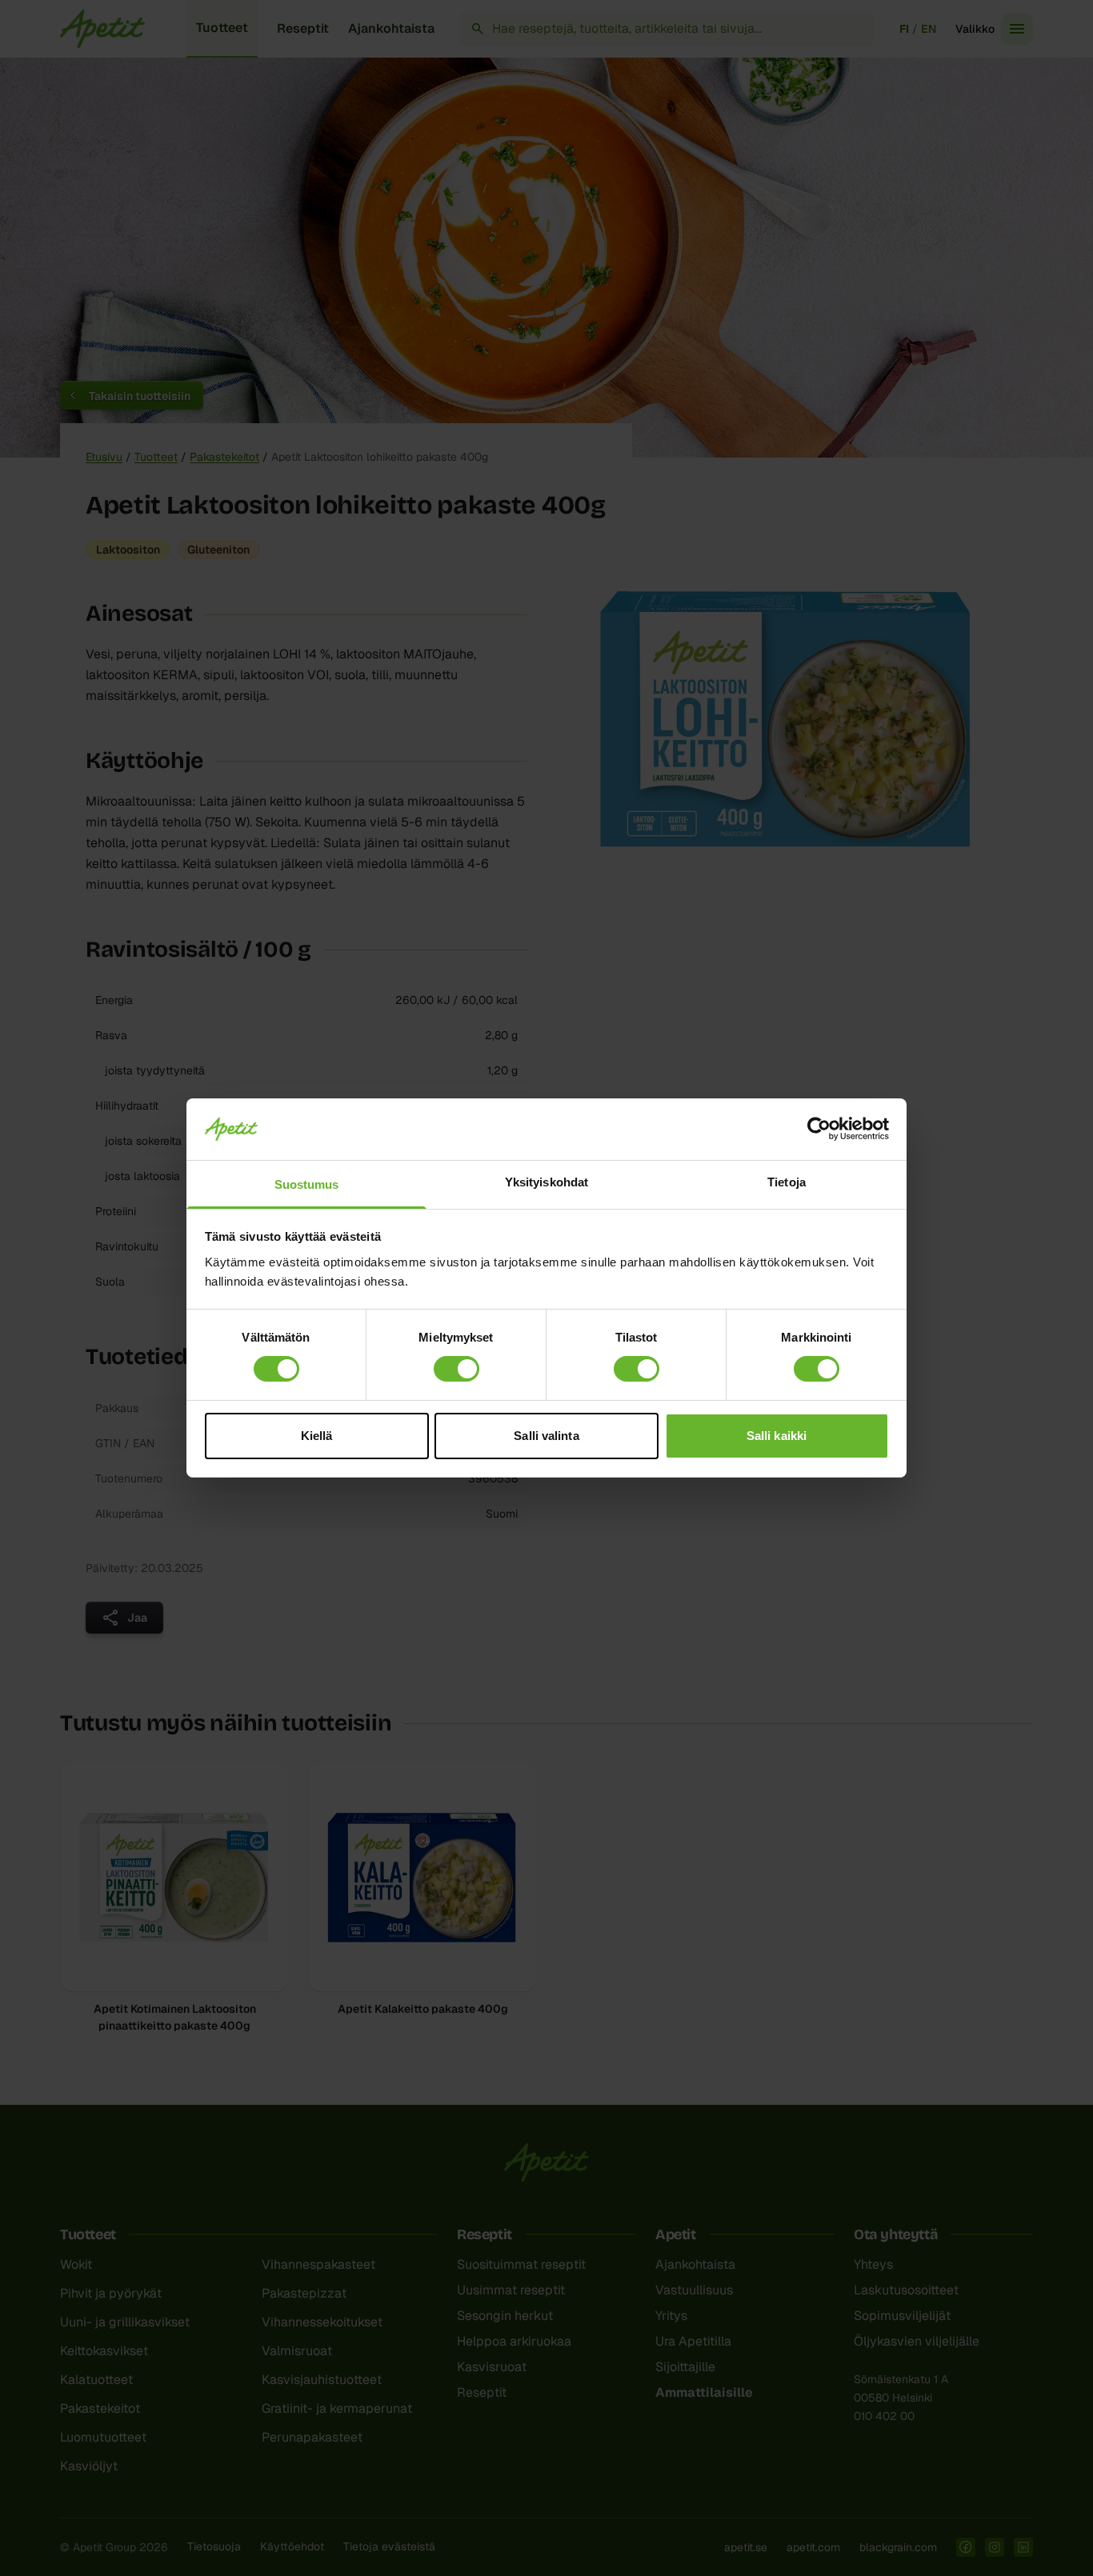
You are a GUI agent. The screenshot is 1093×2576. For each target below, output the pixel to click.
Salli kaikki (777, 1436)
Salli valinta (546, 1436)
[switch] (456, 1369)
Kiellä (317, 1436)
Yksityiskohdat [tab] (546, 1182)
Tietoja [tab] (787, 1182)
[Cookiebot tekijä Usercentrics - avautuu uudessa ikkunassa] (819, 1129)
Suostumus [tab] (307, 1184)
